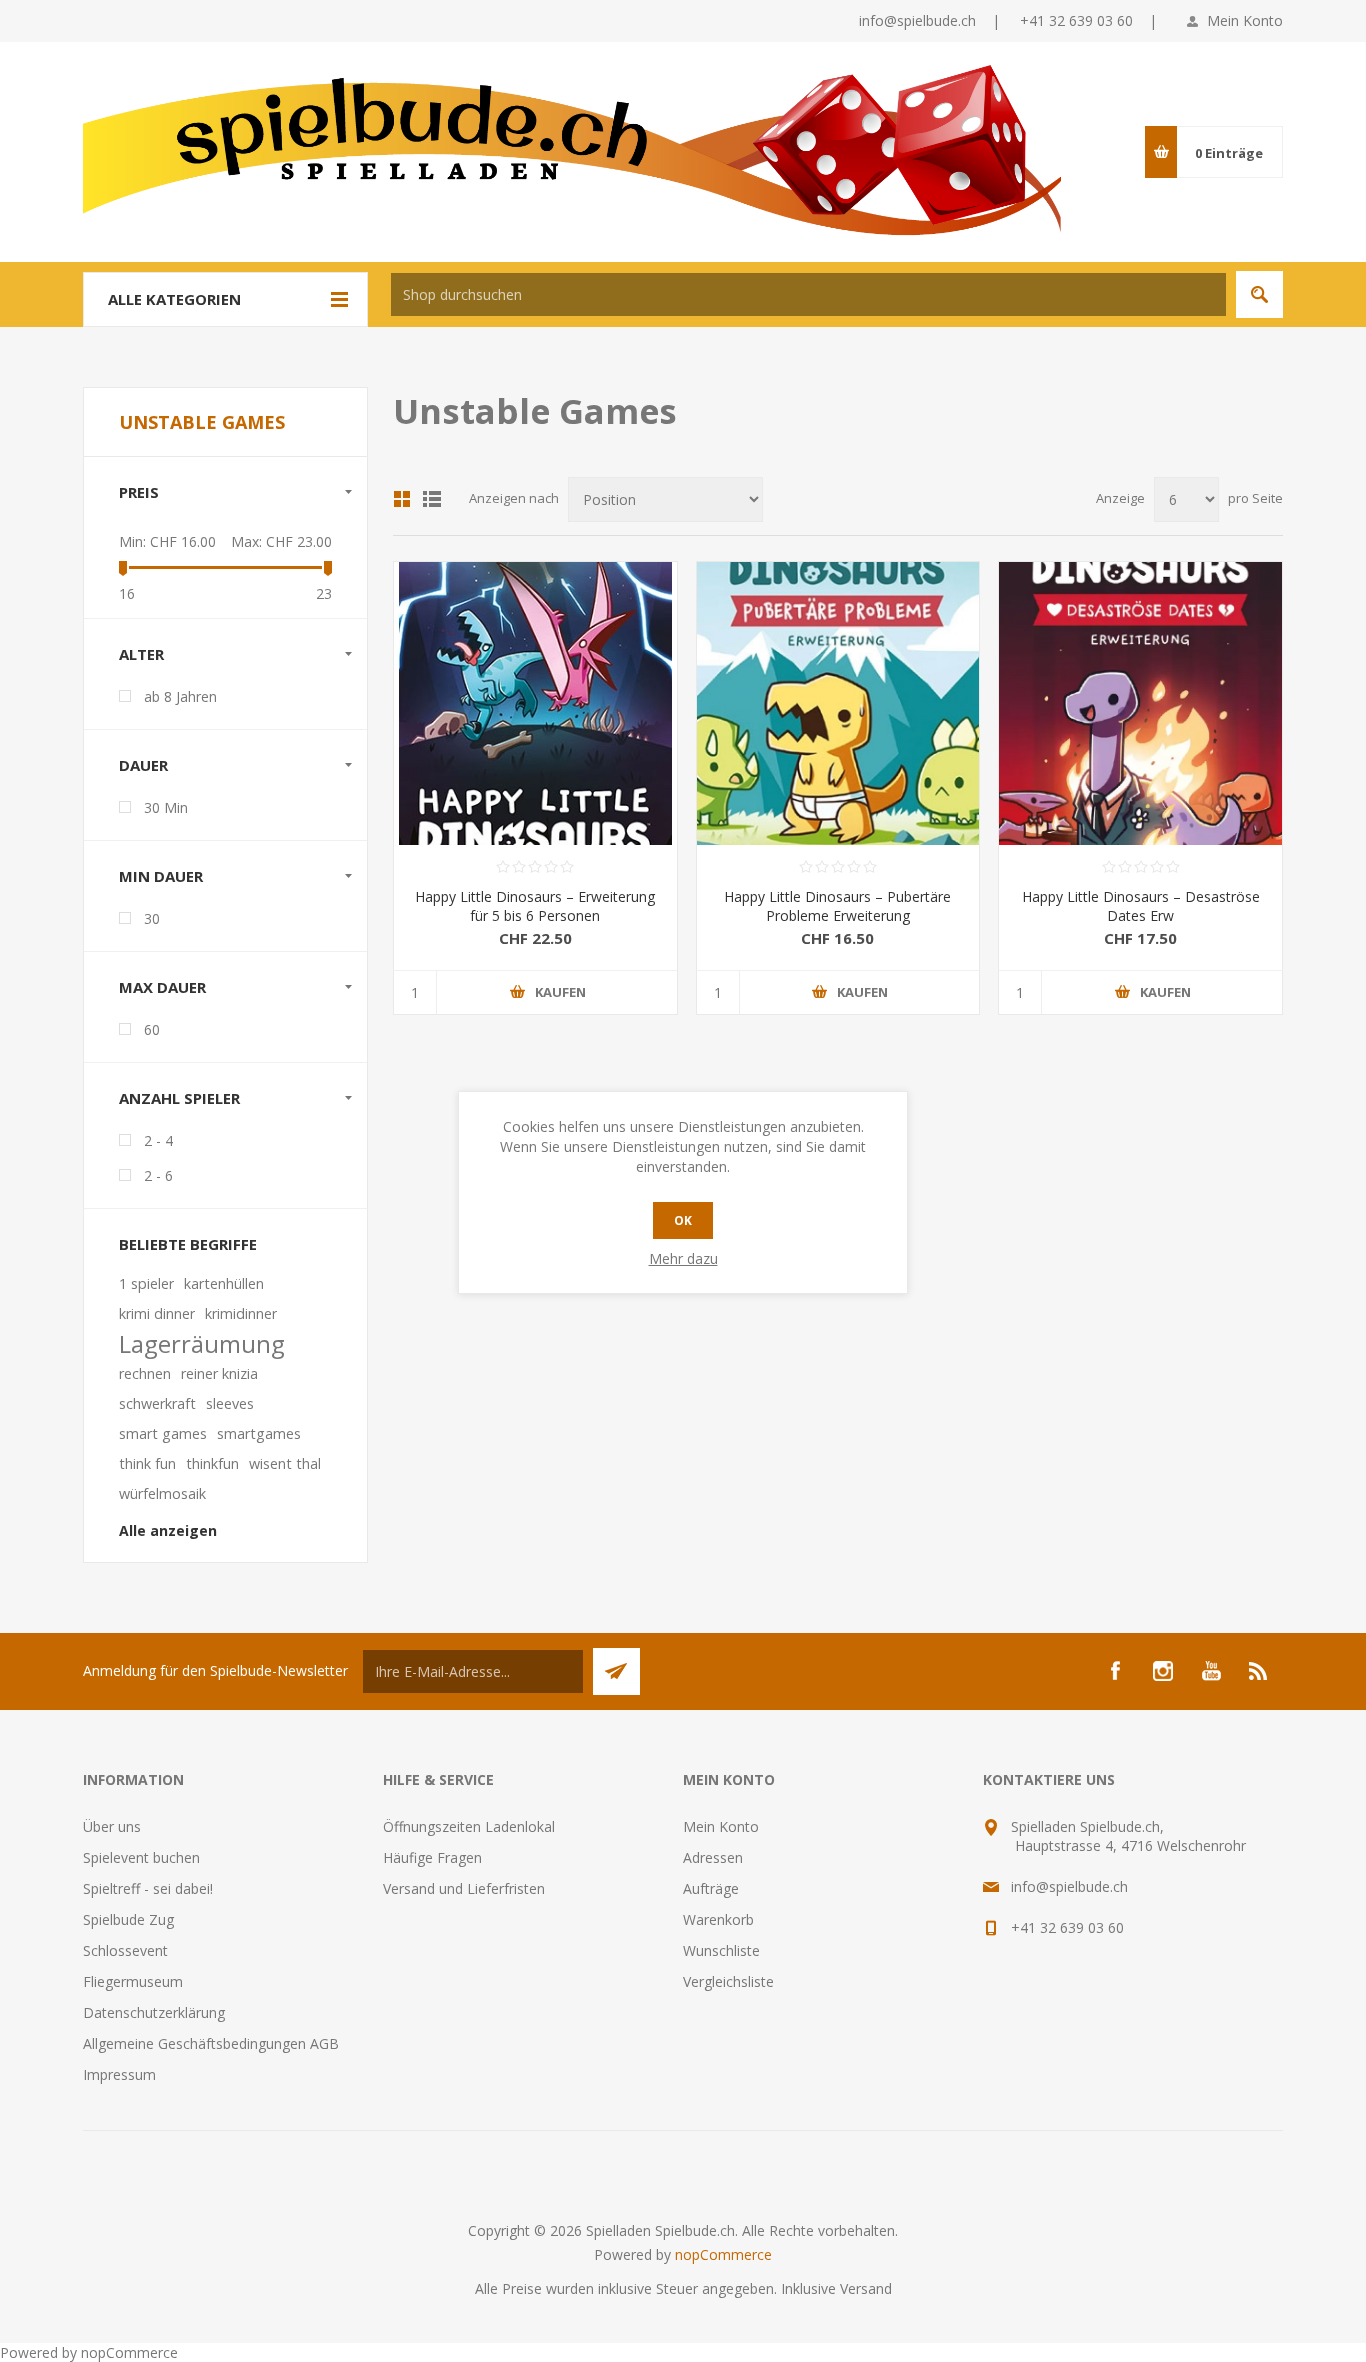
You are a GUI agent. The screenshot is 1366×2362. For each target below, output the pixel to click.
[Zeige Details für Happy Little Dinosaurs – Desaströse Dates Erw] (1140, 703)
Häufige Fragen (432, 1857)
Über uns (112, 1826)
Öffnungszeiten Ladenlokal (469, 1826)
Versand (866, 2288)
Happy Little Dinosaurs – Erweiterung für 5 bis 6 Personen (535, 906)
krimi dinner (157, 1313)
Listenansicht (432, 499)
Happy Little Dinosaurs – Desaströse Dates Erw (1141, 906)
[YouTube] (1211, 1671)
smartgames (259, 1433)
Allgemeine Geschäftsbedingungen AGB (211, 2043)
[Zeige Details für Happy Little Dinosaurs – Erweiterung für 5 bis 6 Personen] (535, 703)
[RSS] (1259, 1671)
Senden (616, 1671)
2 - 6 (158, 1175)
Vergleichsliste (728, 1981)
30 (152, 918)
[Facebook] (1115, 1671)
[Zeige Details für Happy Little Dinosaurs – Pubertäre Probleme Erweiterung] (838, 703)
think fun (147, 1463)
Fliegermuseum (133, 1981)
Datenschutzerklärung (154, 2012)
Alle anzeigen (168, 1530)
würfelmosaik (162, 1493)
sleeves (230, 1403)
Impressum (119, 2074)
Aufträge (711, 1888)
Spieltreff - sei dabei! (148, 1888)
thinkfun (212, 1463)
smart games (163, 1433)
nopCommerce (723, 2254)
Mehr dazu (683, 1258)
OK (683, 1220)
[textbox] (808, 294)
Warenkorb (718, 1919)
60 (152, 1029)
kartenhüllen (224, 1283)
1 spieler (146, 1283)
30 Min (166, 807)
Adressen (713, 1857)
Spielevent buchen (141, 1857)
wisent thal (285, 1463)
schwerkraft (157, 1403)
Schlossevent (125, 1950)
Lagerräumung (202, 1344)
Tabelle (402, 499)
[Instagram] (1163, 1671)
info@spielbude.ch (917, 20)
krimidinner (241, 1313)
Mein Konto (1245, 20)
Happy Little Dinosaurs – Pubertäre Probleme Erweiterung (837, 906)
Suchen (1259, 294)
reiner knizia (219, 1373)
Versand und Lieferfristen (464, 1888)
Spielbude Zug (128, 1919)
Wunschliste (721, 1950)
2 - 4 (158, 1140)
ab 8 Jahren (180, 696)
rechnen (145, 1373)
